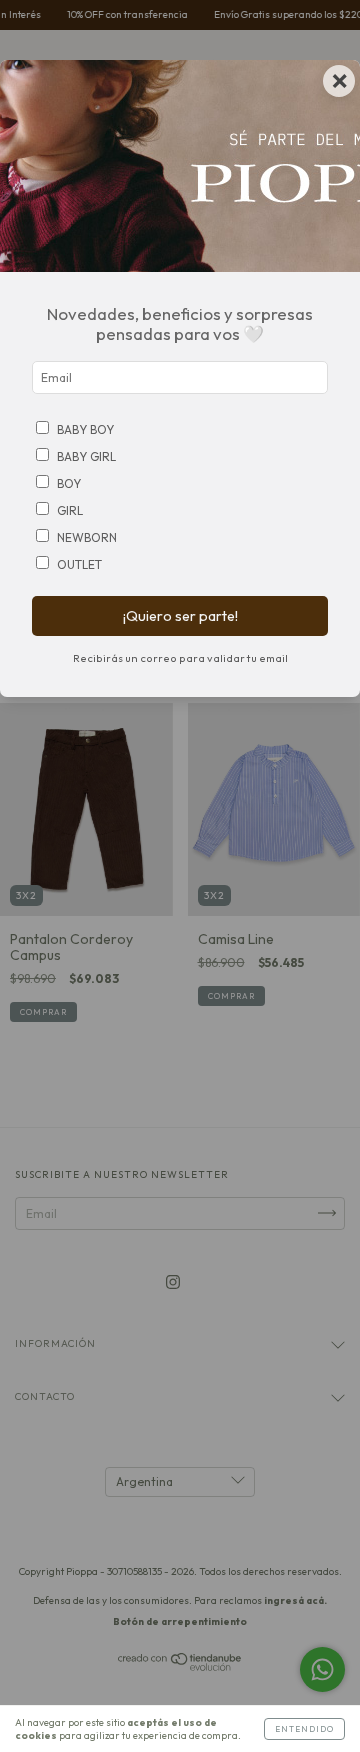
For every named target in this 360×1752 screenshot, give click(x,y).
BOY (69, 483)
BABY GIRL (86, 456)
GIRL (70, 510)
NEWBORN (87, 537)
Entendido (304, 1729)
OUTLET (79, 564)
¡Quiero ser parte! (180, 616)
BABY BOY (85, 429)
